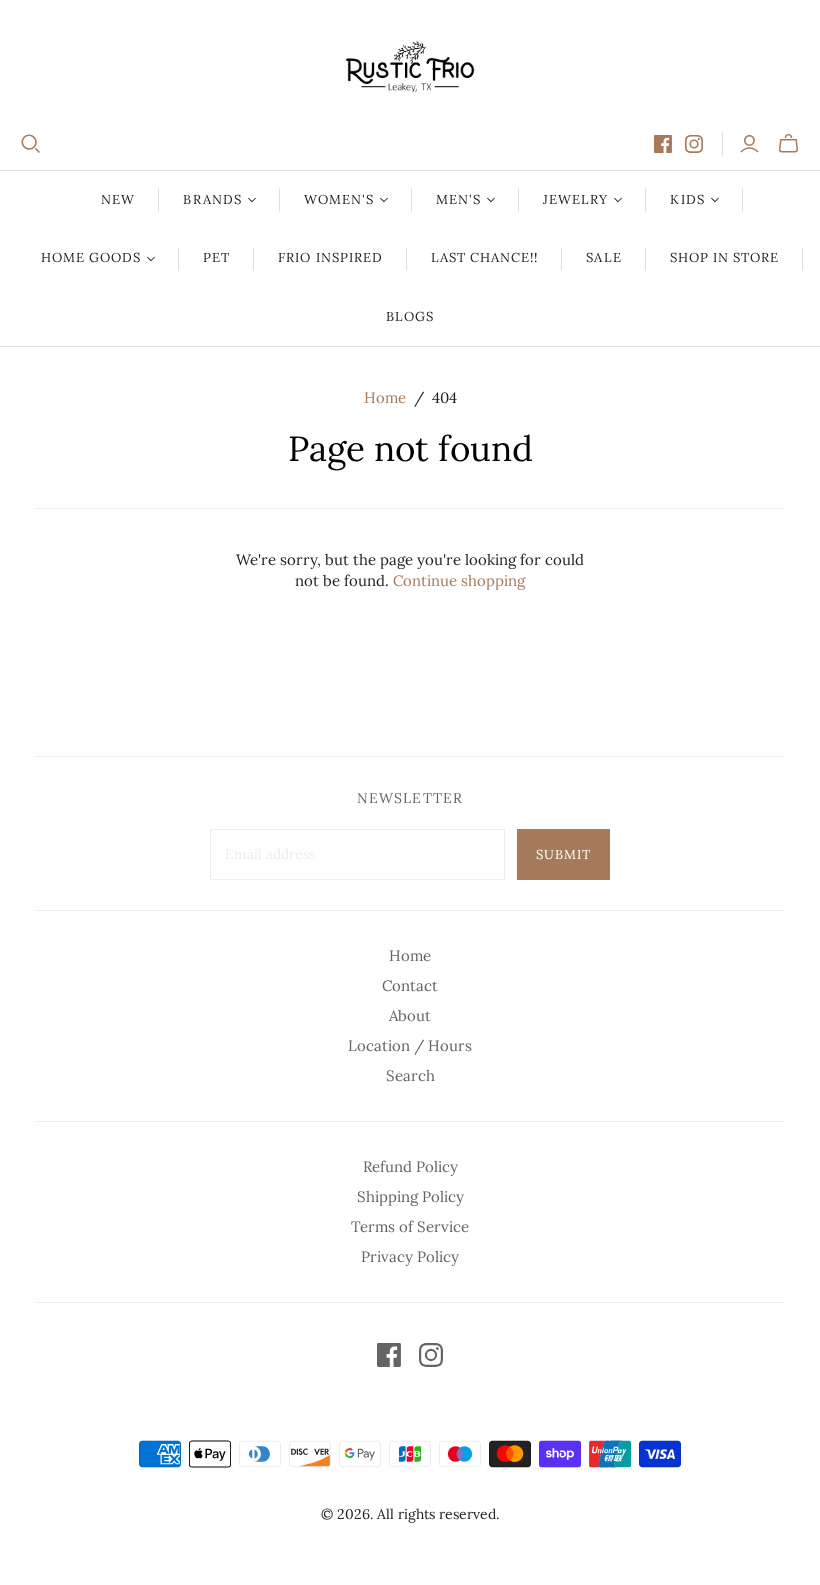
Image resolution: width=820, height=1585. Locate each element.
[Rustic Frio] (410, 66)
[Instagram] (694, 144)
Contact (410, 985)
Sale (603, 257)
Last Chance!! (485, 257)
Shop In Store (725, 257)
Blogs (410, 316)
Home (385, 397)
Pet (216, 257)
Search (410, 1075)
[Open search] (31, 144)
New (118, 199)
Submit (563, 854)
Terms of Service (410, 1226)
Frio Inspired (330, 257)
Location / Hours (410, 1045)
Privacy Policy (410, 1256)
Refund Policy (410, 1166)
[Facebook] (663, 144)
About (410, 1015)
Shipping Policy (410, 1196)
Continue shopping (459, 580)
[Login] (749, 144)
